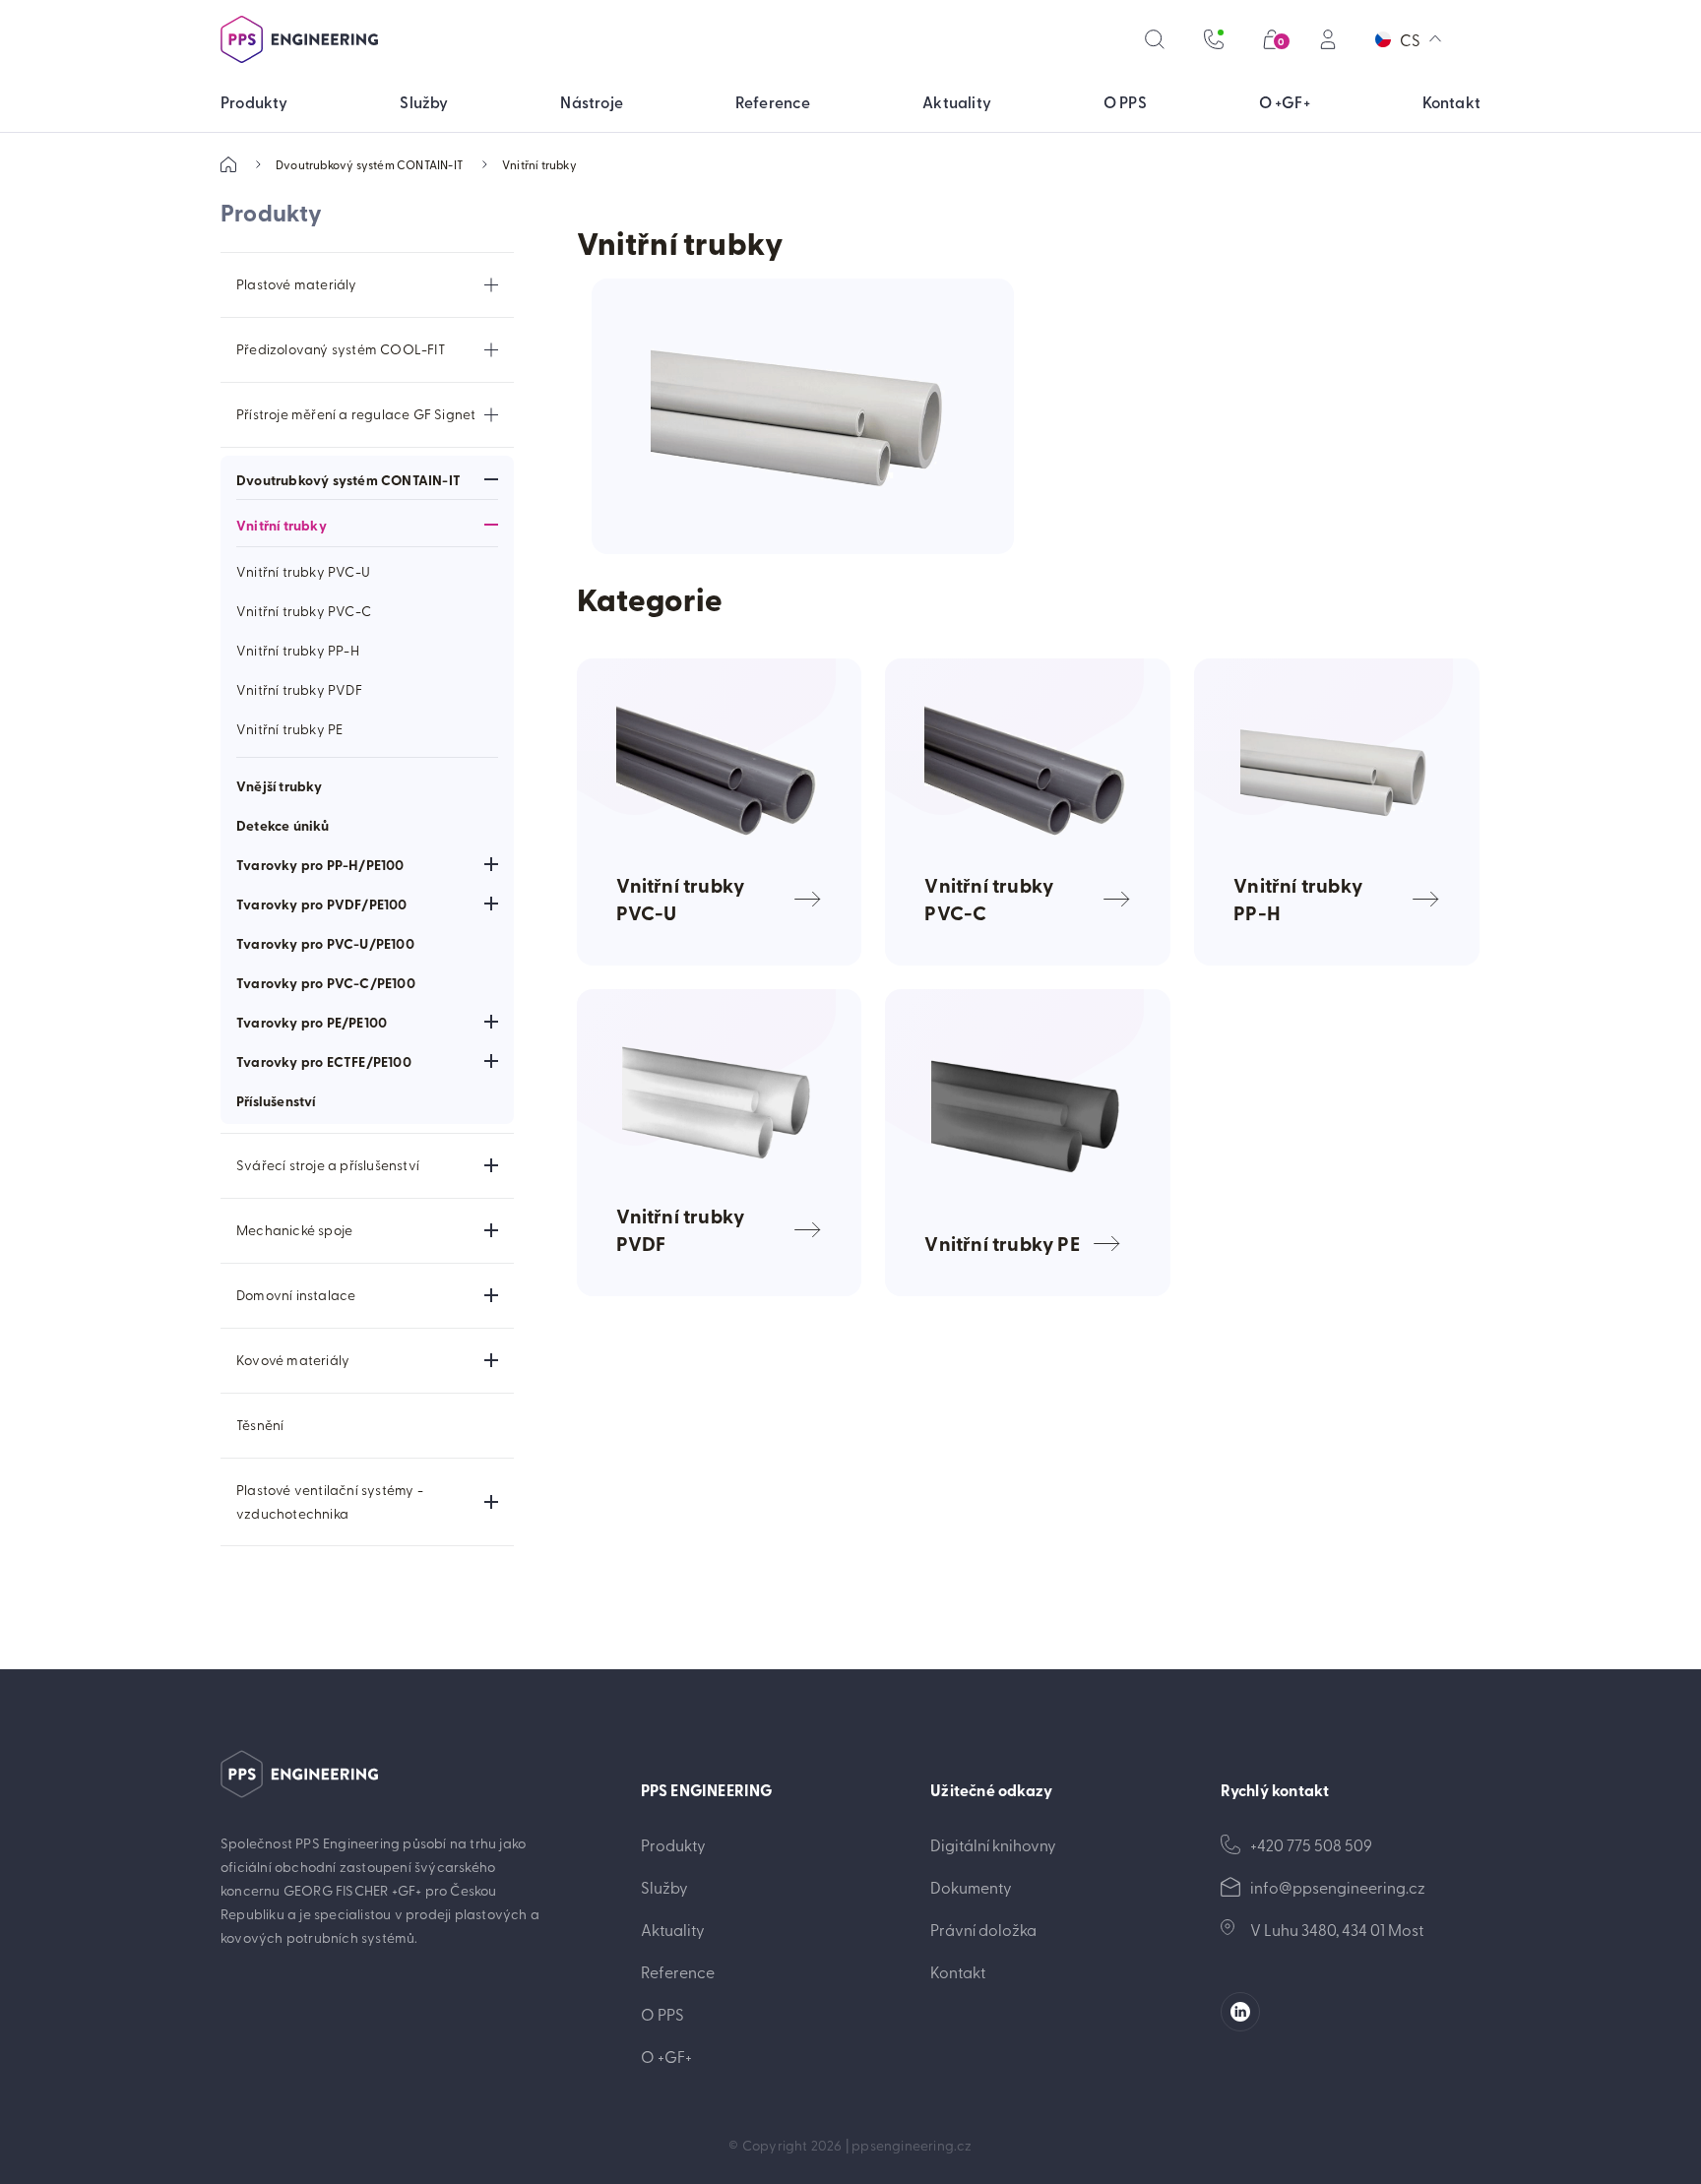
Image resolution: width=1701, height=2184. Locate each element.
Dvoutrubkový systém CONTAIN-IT (369, 164)
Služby (664, 1887)
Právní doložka (983, 1929)
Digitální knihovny (993, 1844)
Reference (678, 1971)
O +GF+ (666, 2056)
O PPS (662, 2014)
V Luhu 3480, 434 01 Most (1337, 1929)
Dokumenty (971, 1887)
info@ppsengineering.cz (1338, 1887)
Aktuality (673, 1929)
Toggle (491, 284)
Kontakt (958, 1971)
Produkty (673, 1844)
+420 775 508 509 (1311, 1844)
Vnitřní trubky (539, 164)
